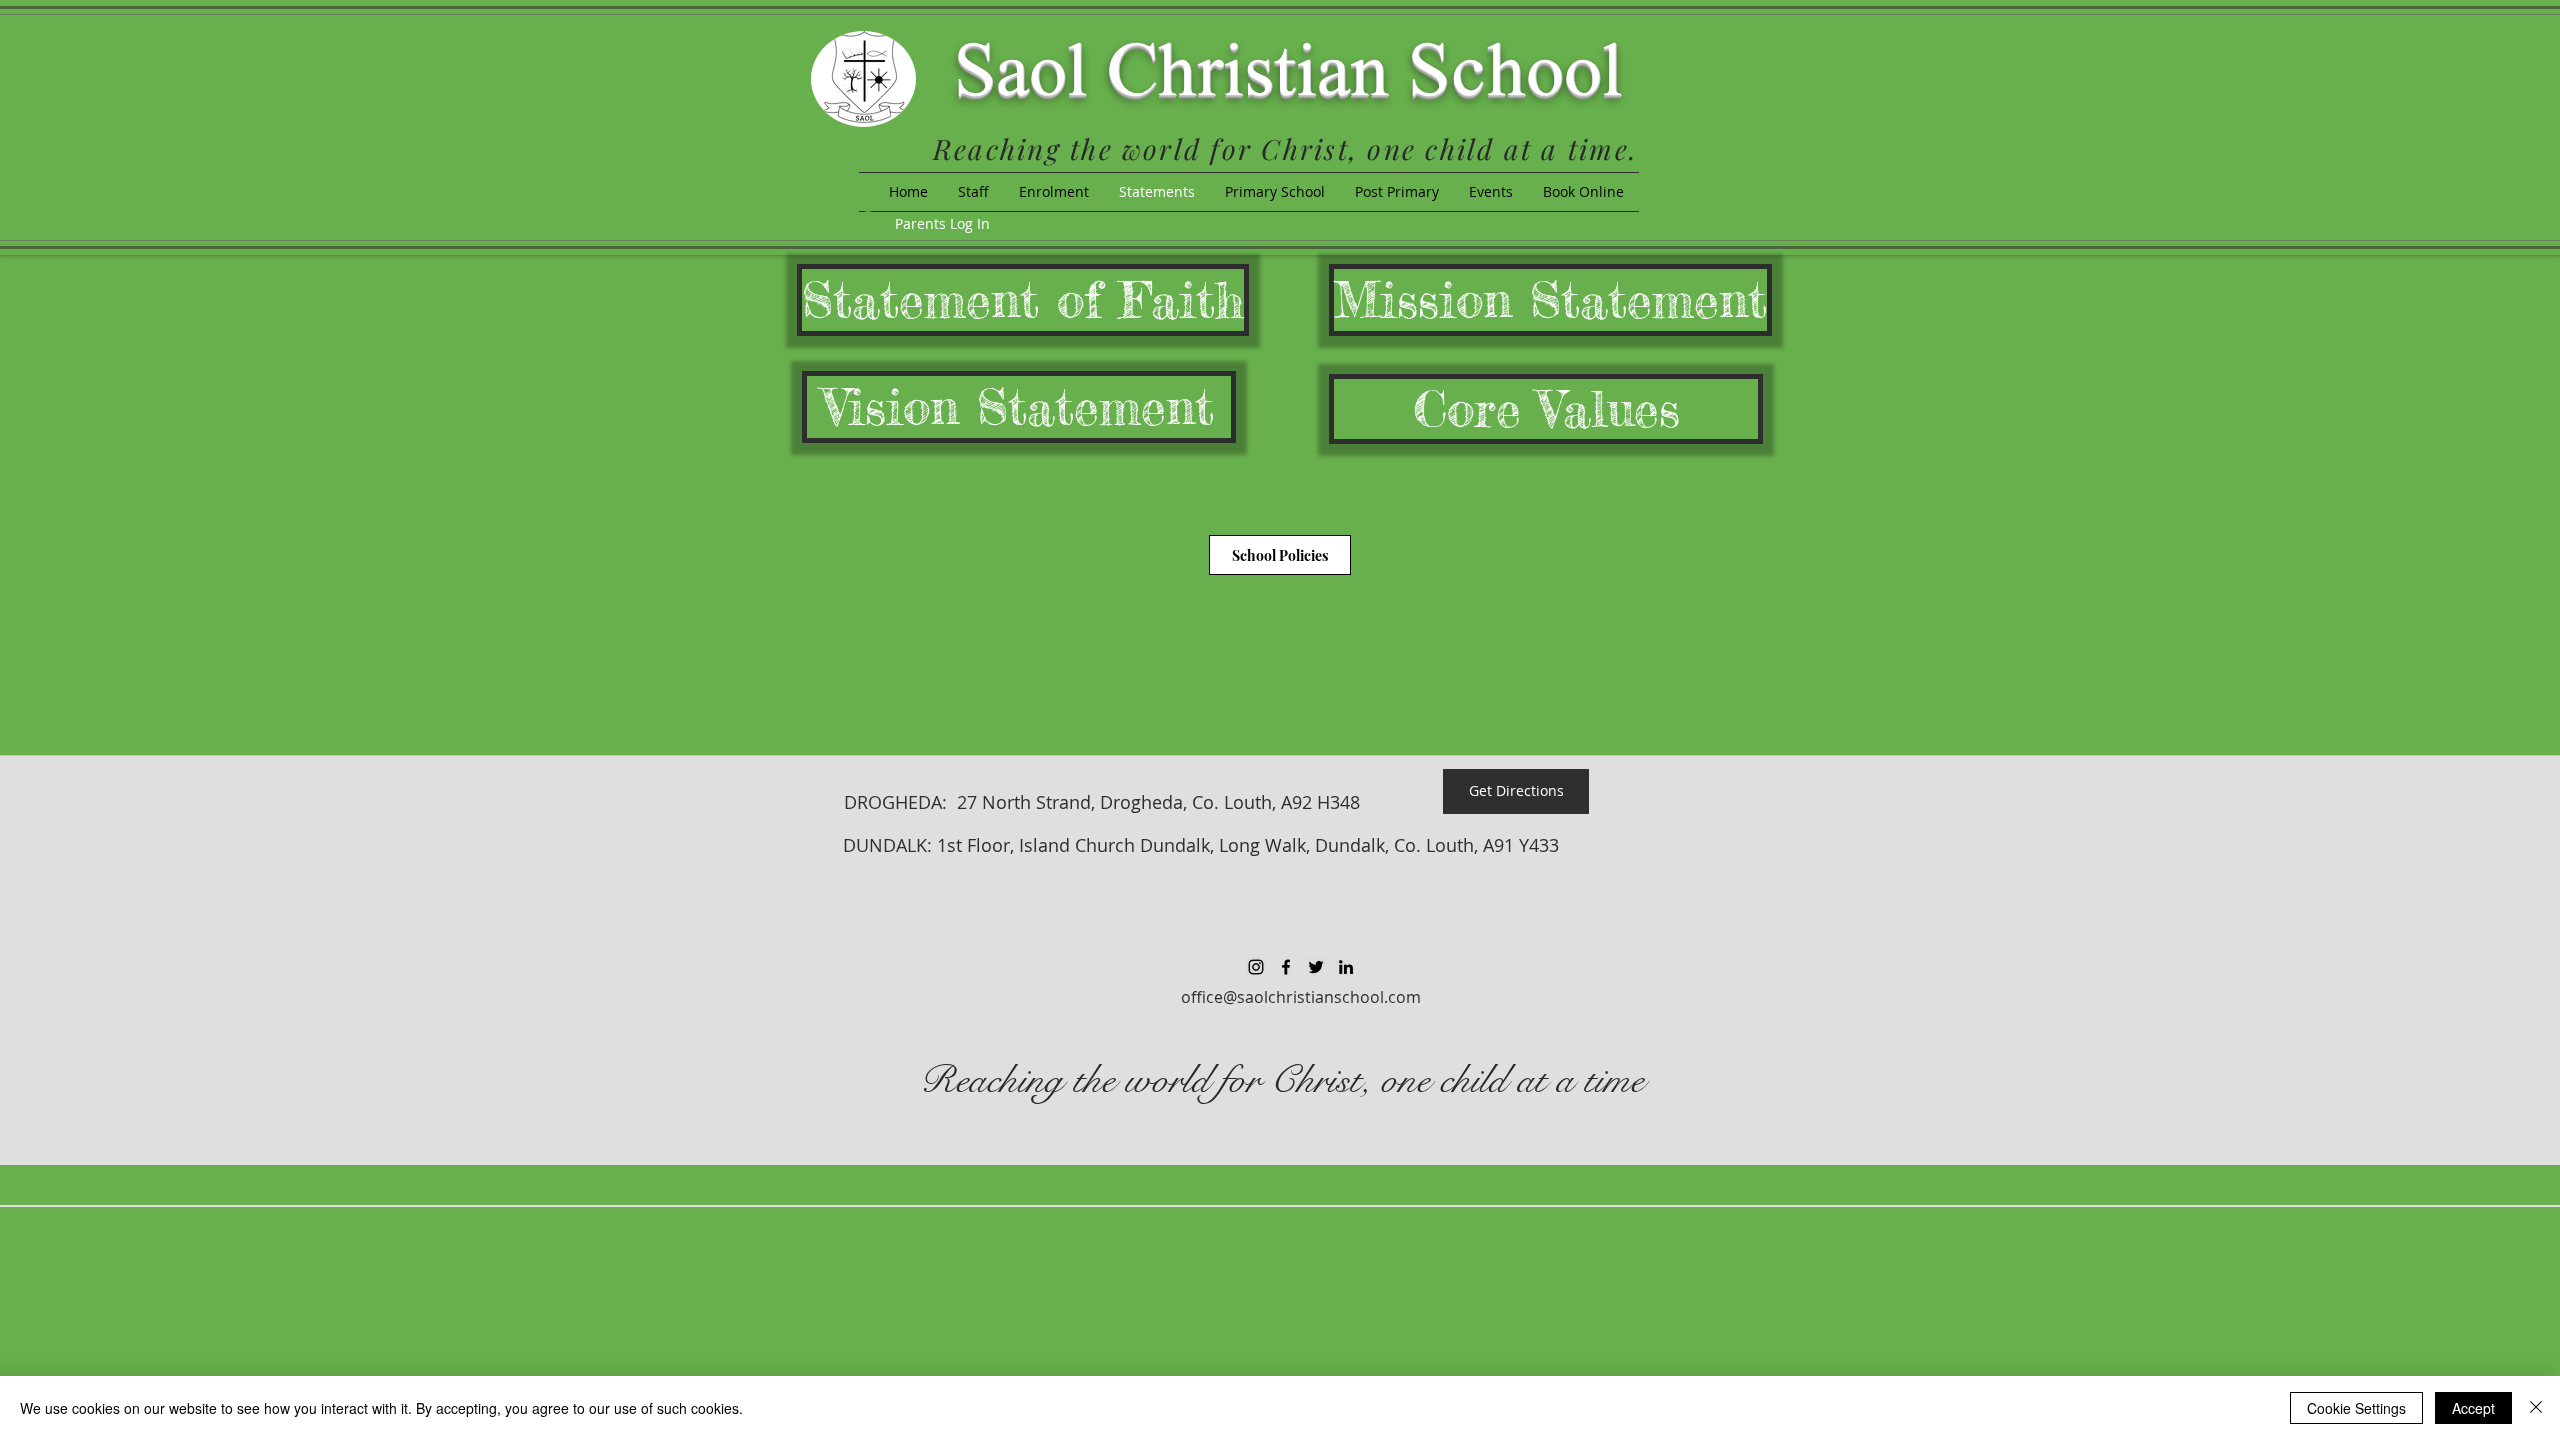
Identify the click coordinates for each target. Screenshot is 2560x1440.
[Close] (2536, 1408)
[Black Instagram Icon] (1256, 967)
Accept (2473, 1408)
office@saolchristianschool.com (1301, 997)
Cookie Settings (2356, 1408)
